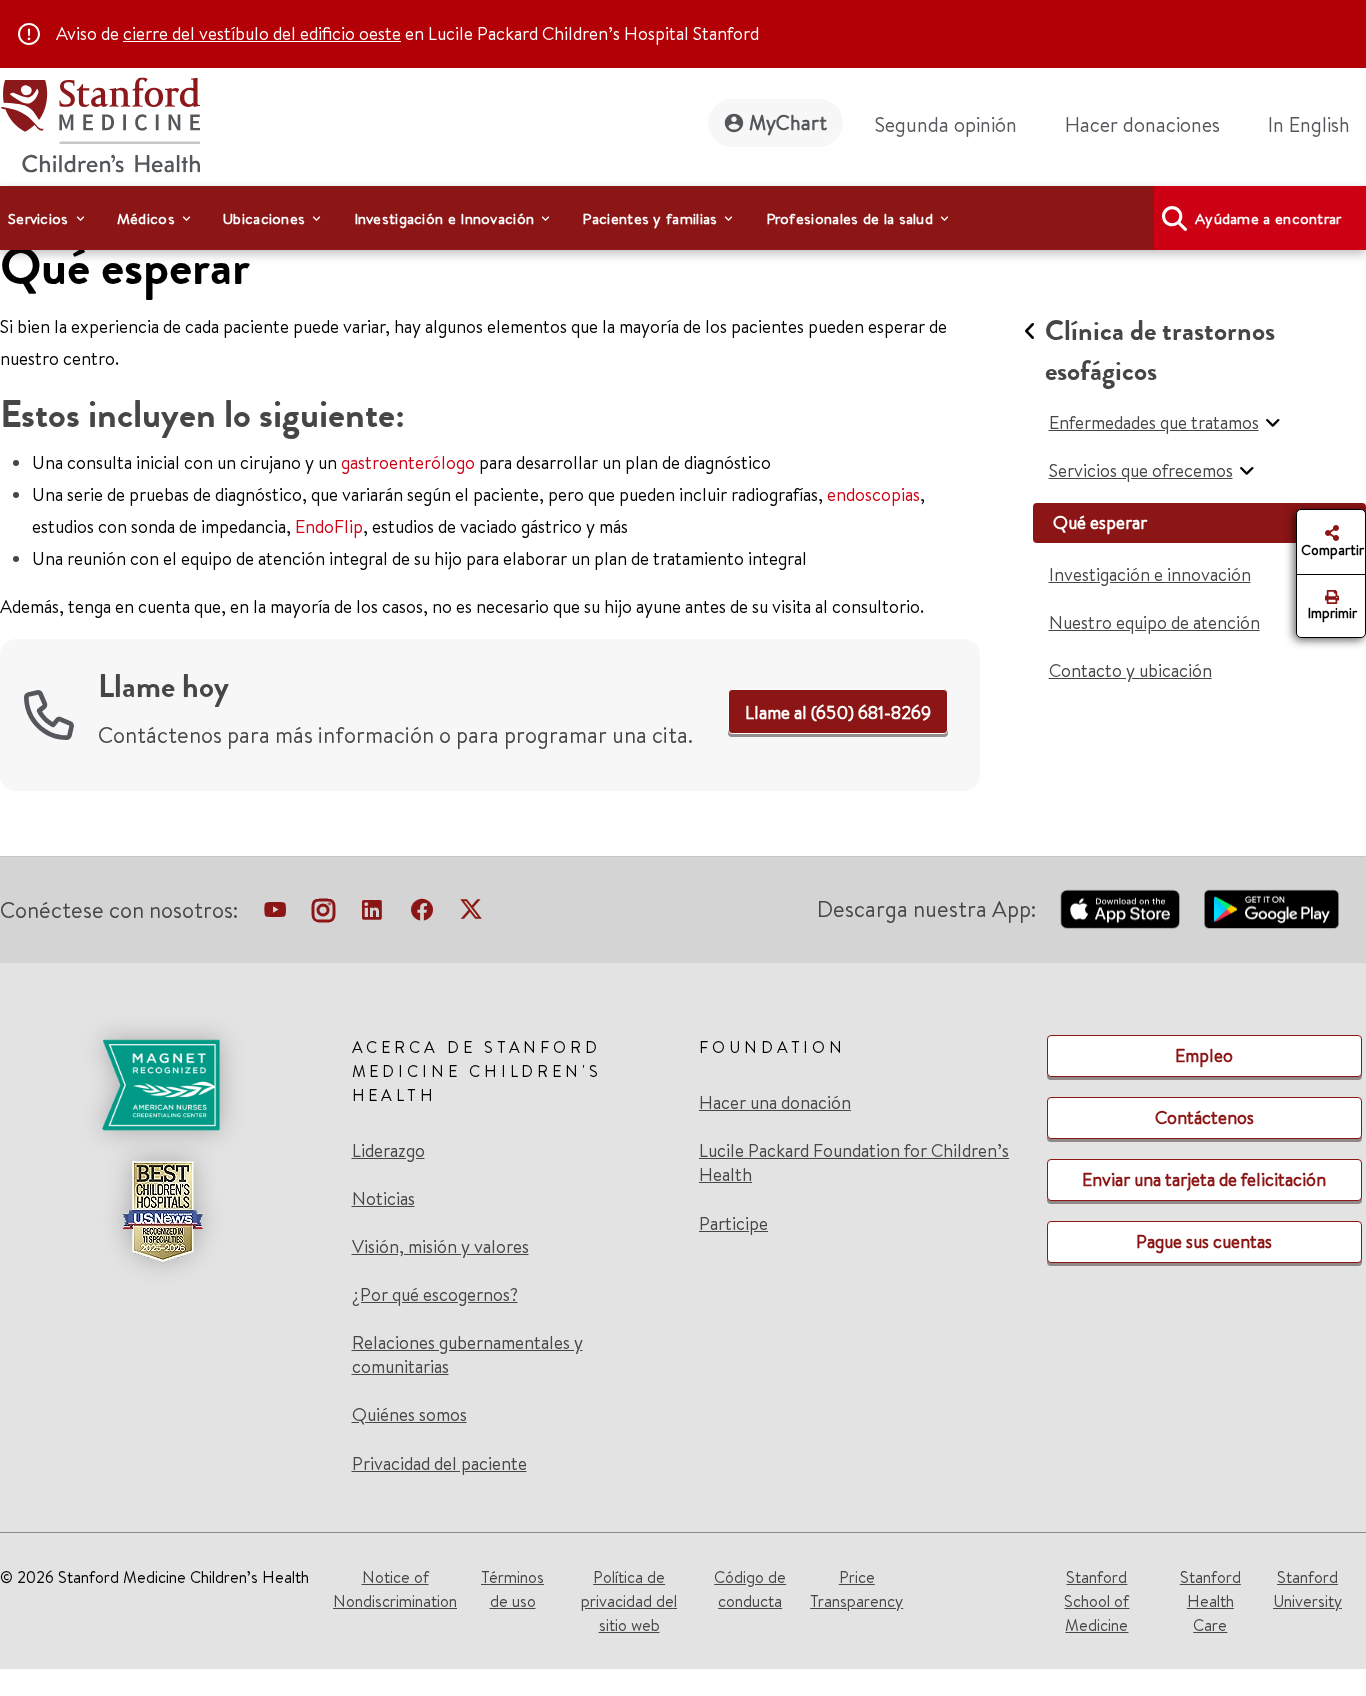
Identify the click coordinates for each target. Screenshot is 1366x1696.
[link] (1317, 125)
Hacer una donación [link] (775, 1103)
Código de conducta (750, 1589)
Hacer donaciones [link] (1142, 124)
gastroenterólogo (408, 462)
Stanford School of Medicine (1096, 1601)
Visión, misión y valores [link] (440, 1247)
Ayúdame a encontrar (1268, 218)
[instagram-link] (323, 914)
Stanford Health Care (1210, 1601)
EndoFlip (329, 526)
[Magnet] (162, 1085)
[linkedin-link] (372, 914)
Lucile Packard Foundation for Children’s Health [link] (854, 1163)
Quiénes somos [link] (409, 1415)
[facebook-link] (422, 914)
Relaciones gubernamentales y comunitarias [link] (467, 1355)
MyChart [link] (788, 122)
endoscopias (873, 494)
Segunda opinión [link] (946, 124)
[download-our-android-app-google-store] (1271, 909)
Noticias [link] (383, 1199)
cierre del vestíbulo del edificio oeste (262, 33)
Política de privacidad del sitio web (629, 1601)
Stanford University (1307, 1589)
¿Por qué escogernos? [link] (435, 1295)
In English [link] (1309, 124)
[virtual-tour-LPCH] (275, 914)
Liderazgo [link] (388, 1151)
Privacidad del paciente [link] (439, 1463)
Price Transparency (856, 1589)
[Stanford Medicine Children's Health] (100, 122)
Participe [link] (733, 1223)
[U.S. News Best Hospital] (162, 1211)
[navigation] (683, 218)
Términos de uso (512, 1589)
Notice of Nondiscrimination (395, 1589)
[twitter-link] (471, 914)
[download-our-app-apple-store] (1120, 909)
